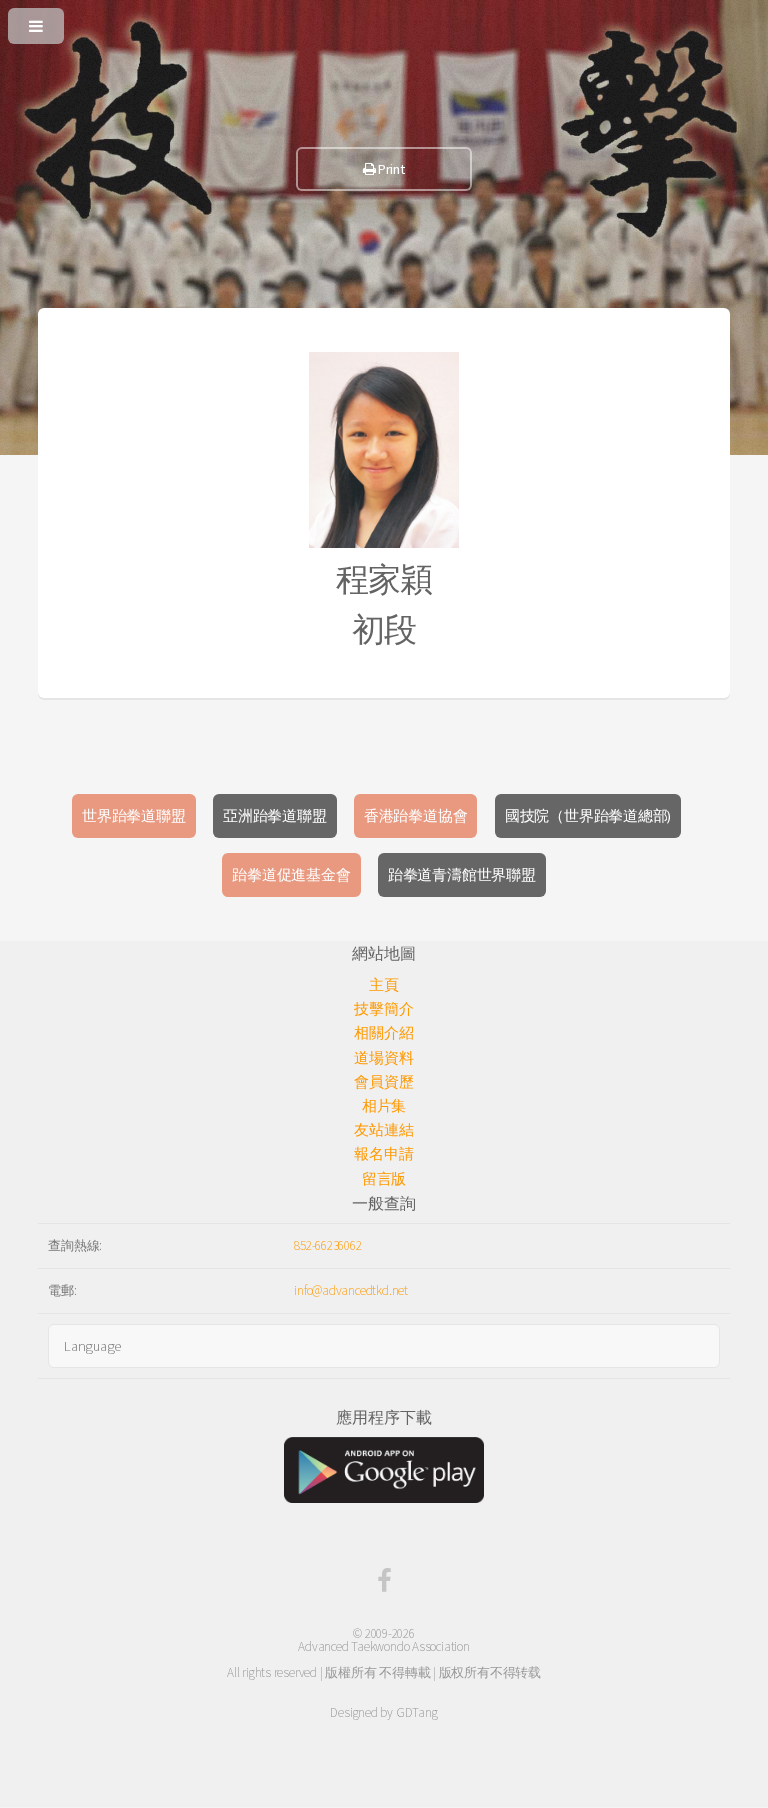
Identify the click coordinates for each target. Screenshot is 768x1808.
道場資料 (383, 1058)
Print (391, 169)
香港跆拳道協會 (415, 816)
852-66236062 (327, 1245)
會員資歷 (383, 1082)
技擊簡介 (383, 1009)
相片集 (384, 1106)
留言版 (384, 1179)
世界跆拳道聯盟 (133, 816)
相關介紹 (383, 1033)
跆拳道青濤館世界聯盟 (462, 875)
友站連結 (383, 1130)
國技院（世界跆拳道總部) (588, 816)
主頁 (384, 985)
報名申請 (383, 1154)
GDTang (417, 1712)
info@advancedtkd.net (351, 1290)
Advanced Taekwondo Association (383, 1646)
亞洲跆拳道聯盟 (274, 816)
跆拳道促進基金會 (291, 875)
